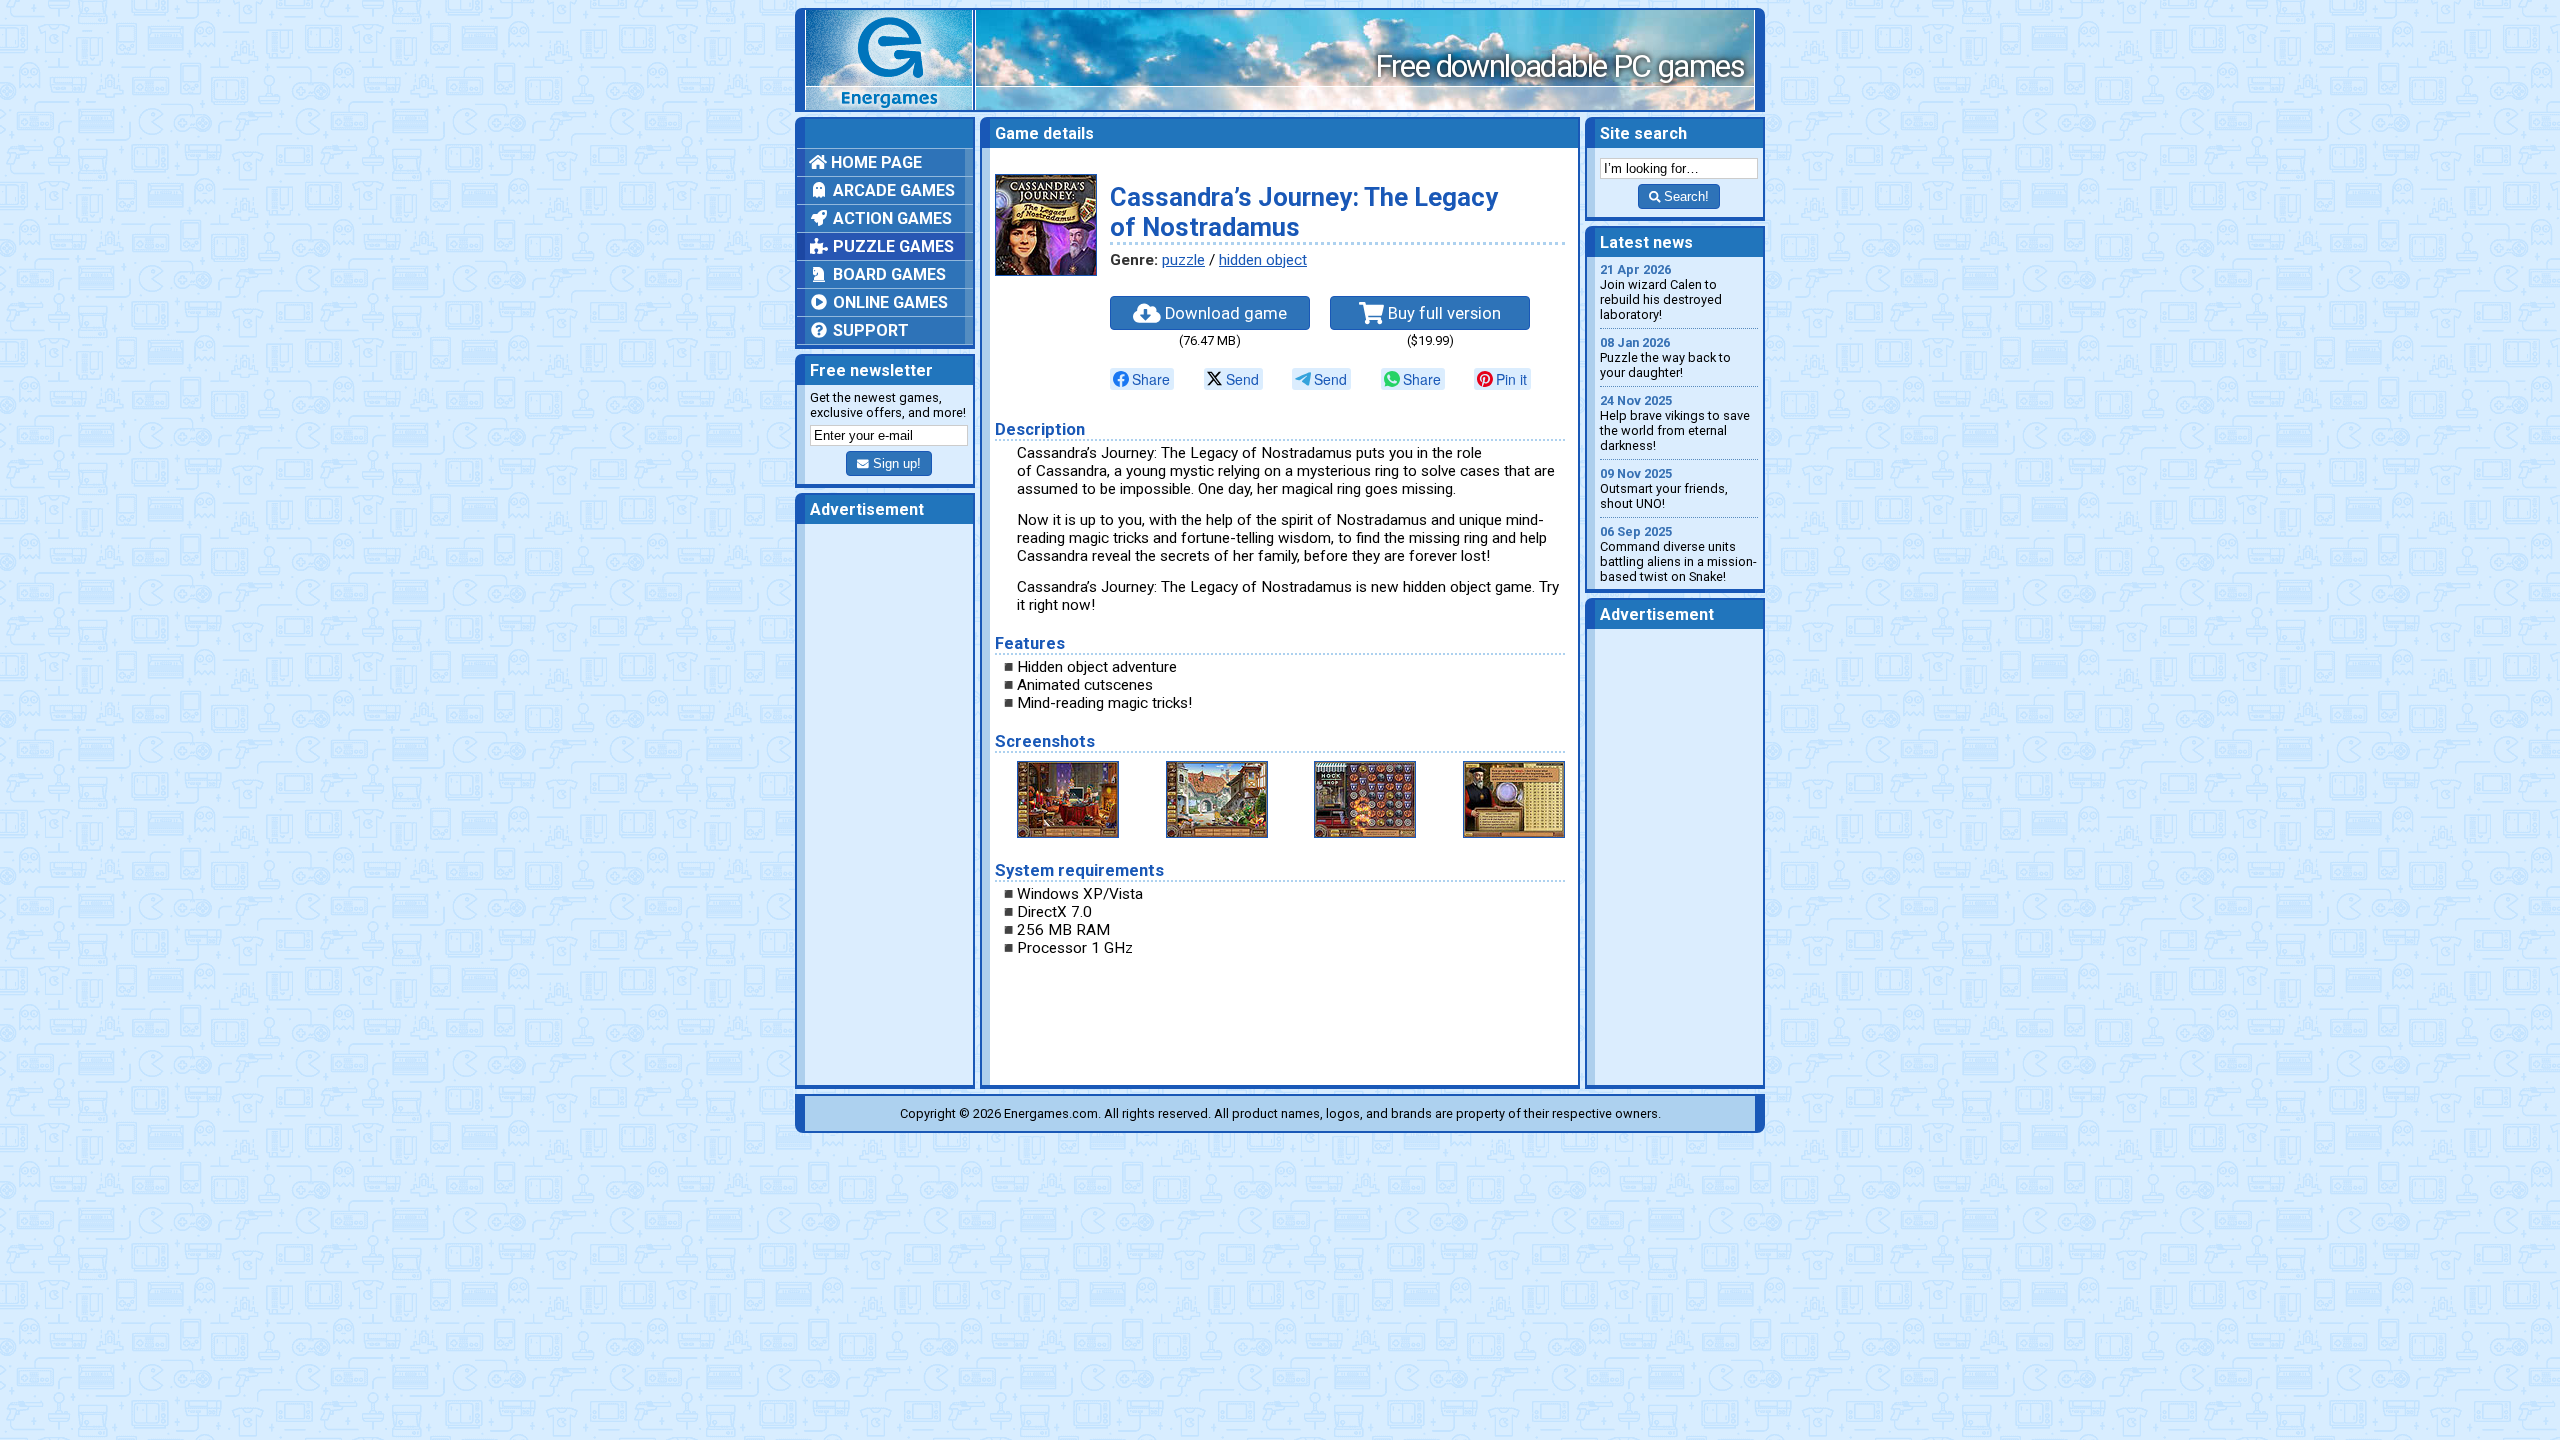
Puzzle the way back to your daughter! (1665, 357)
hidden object (1263, 260)
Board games (887, 274)
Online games (888, 302)
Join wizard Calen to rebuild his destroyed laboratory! (1661, 292)
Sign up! (895, 463)
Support (869, 330)
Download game (1224, 313)
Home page (874, 162)
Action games (890, 218)
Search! (1684, 196)
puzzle (1183, 260)
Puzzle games (891, 246)
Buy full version (1442, 313)
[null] (1142, 379)
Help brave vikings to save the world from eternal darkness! (1675, 423)
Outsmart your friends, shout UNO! (1664, 488)
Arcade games (892, 190)
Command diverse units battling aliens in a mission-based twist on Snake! (1678, 554)
